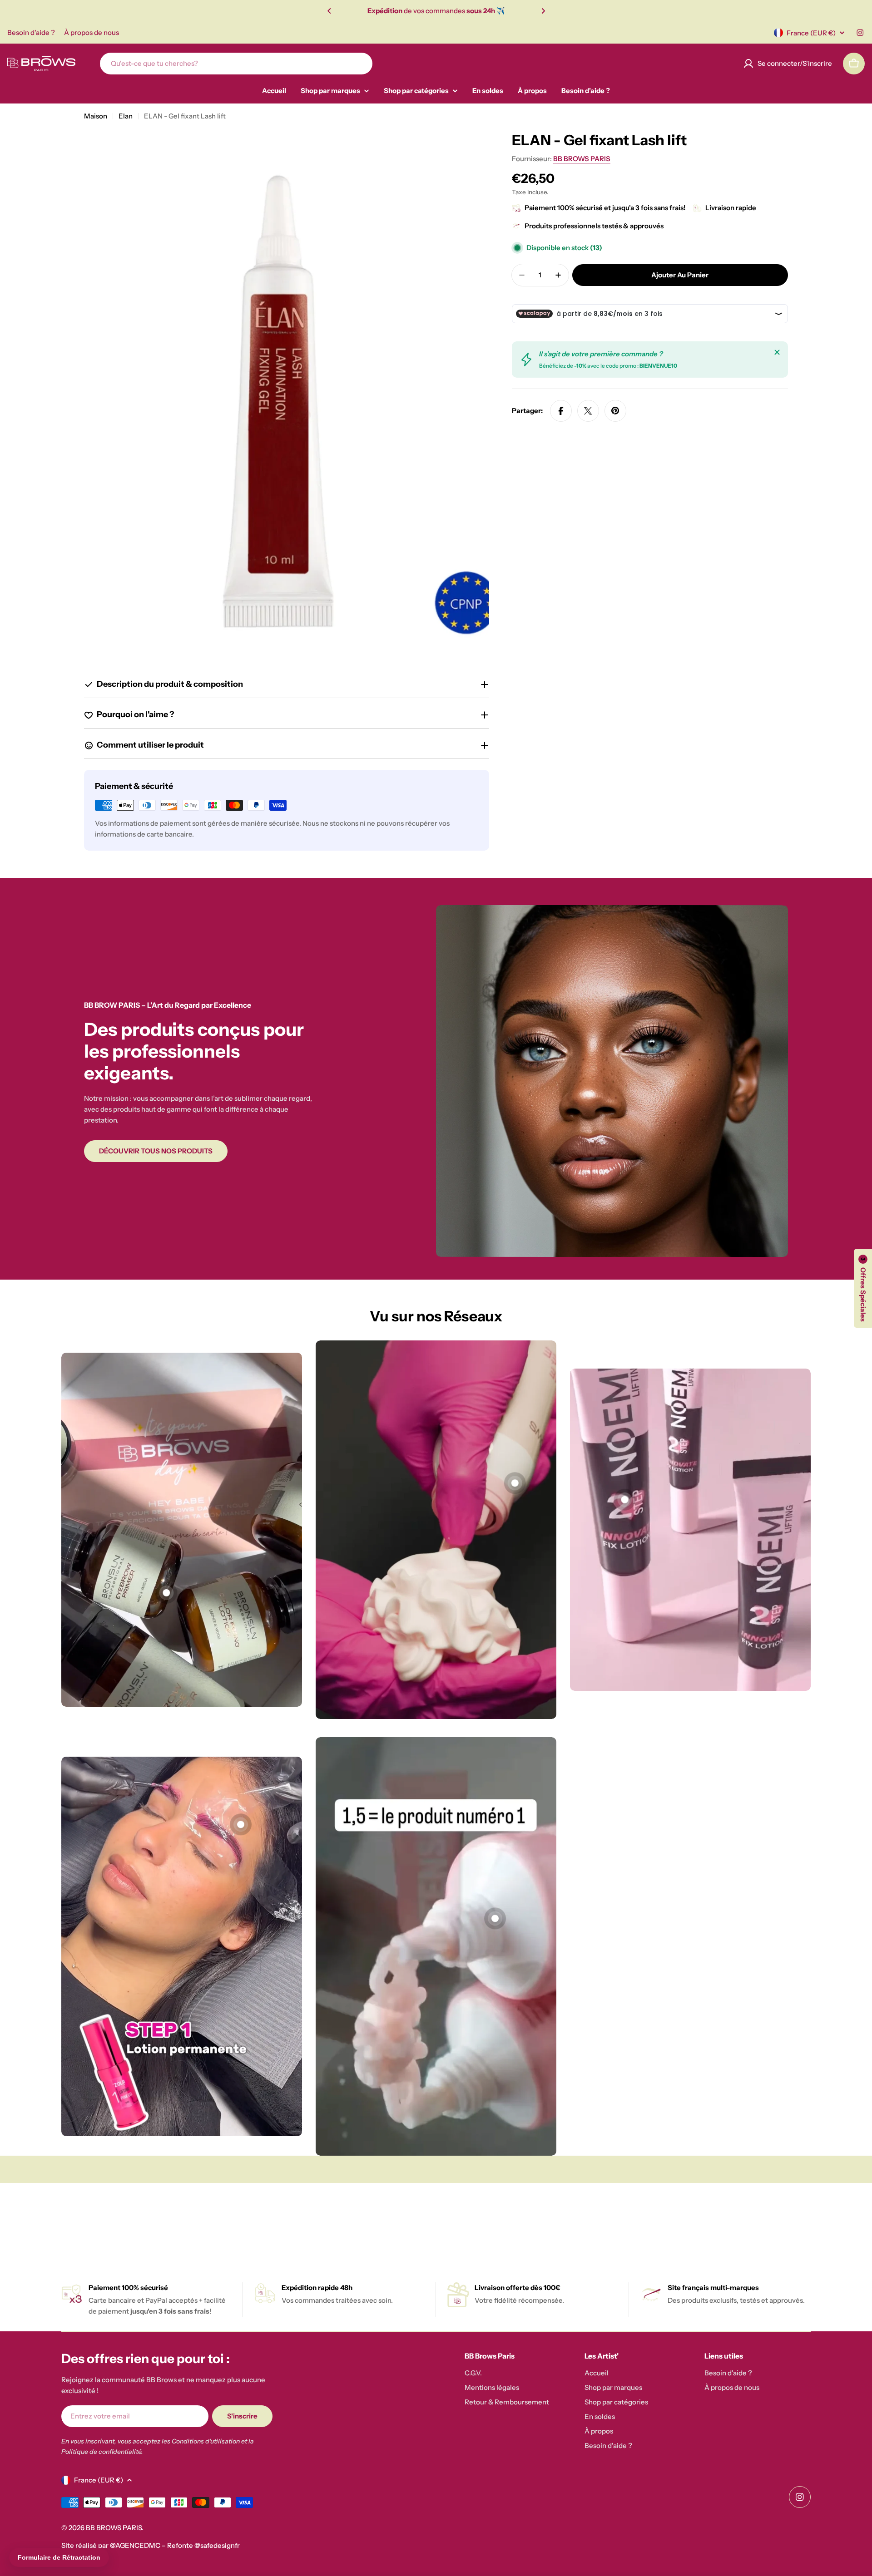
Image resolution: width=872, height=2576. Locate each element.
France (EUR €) (811, 33)
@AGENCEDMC (135, 2545)
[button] (329, 11)
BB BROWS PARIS (582, 159)
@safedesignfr (217, 2545)
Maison (96, 116)
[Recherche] (360, 64)
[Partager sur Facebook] (561, 411)
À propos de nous (92, 32)
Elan (126, 116)
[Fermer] (777, 352)
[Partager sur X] (588, 411)
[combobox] (236, 64)
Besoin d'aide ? (31, 32)
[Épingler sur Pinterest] (615, 411)
